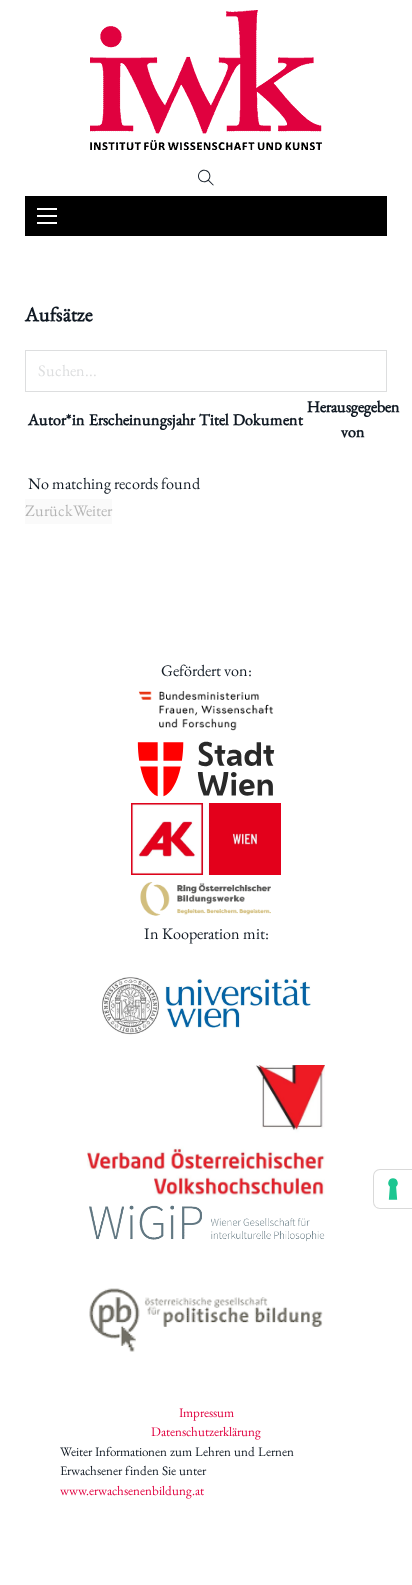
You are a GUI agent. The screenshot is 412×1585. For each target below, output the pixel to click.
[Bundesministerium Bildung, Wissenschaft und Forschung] (206, 709)
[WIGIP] (206, 1225)
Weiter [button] (92, 510)
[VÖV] (206, 1131)
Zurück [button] (49, 510)
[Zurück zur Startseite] (206, 80)
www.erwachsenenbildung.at (132, 1490)
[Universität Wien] (206, 1005)
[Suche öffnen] (206, 178)
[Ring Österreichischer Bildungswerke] (206, 898)
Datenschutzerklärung (206, 1431)
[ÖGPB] (206, 1315)
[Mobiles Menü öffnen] (47, 216)
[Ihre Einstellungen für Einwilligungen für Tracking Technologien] (393, 1189)
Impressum (206, 1412)
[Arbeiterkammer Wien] (206, 839)
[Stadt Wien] (206, 769)
